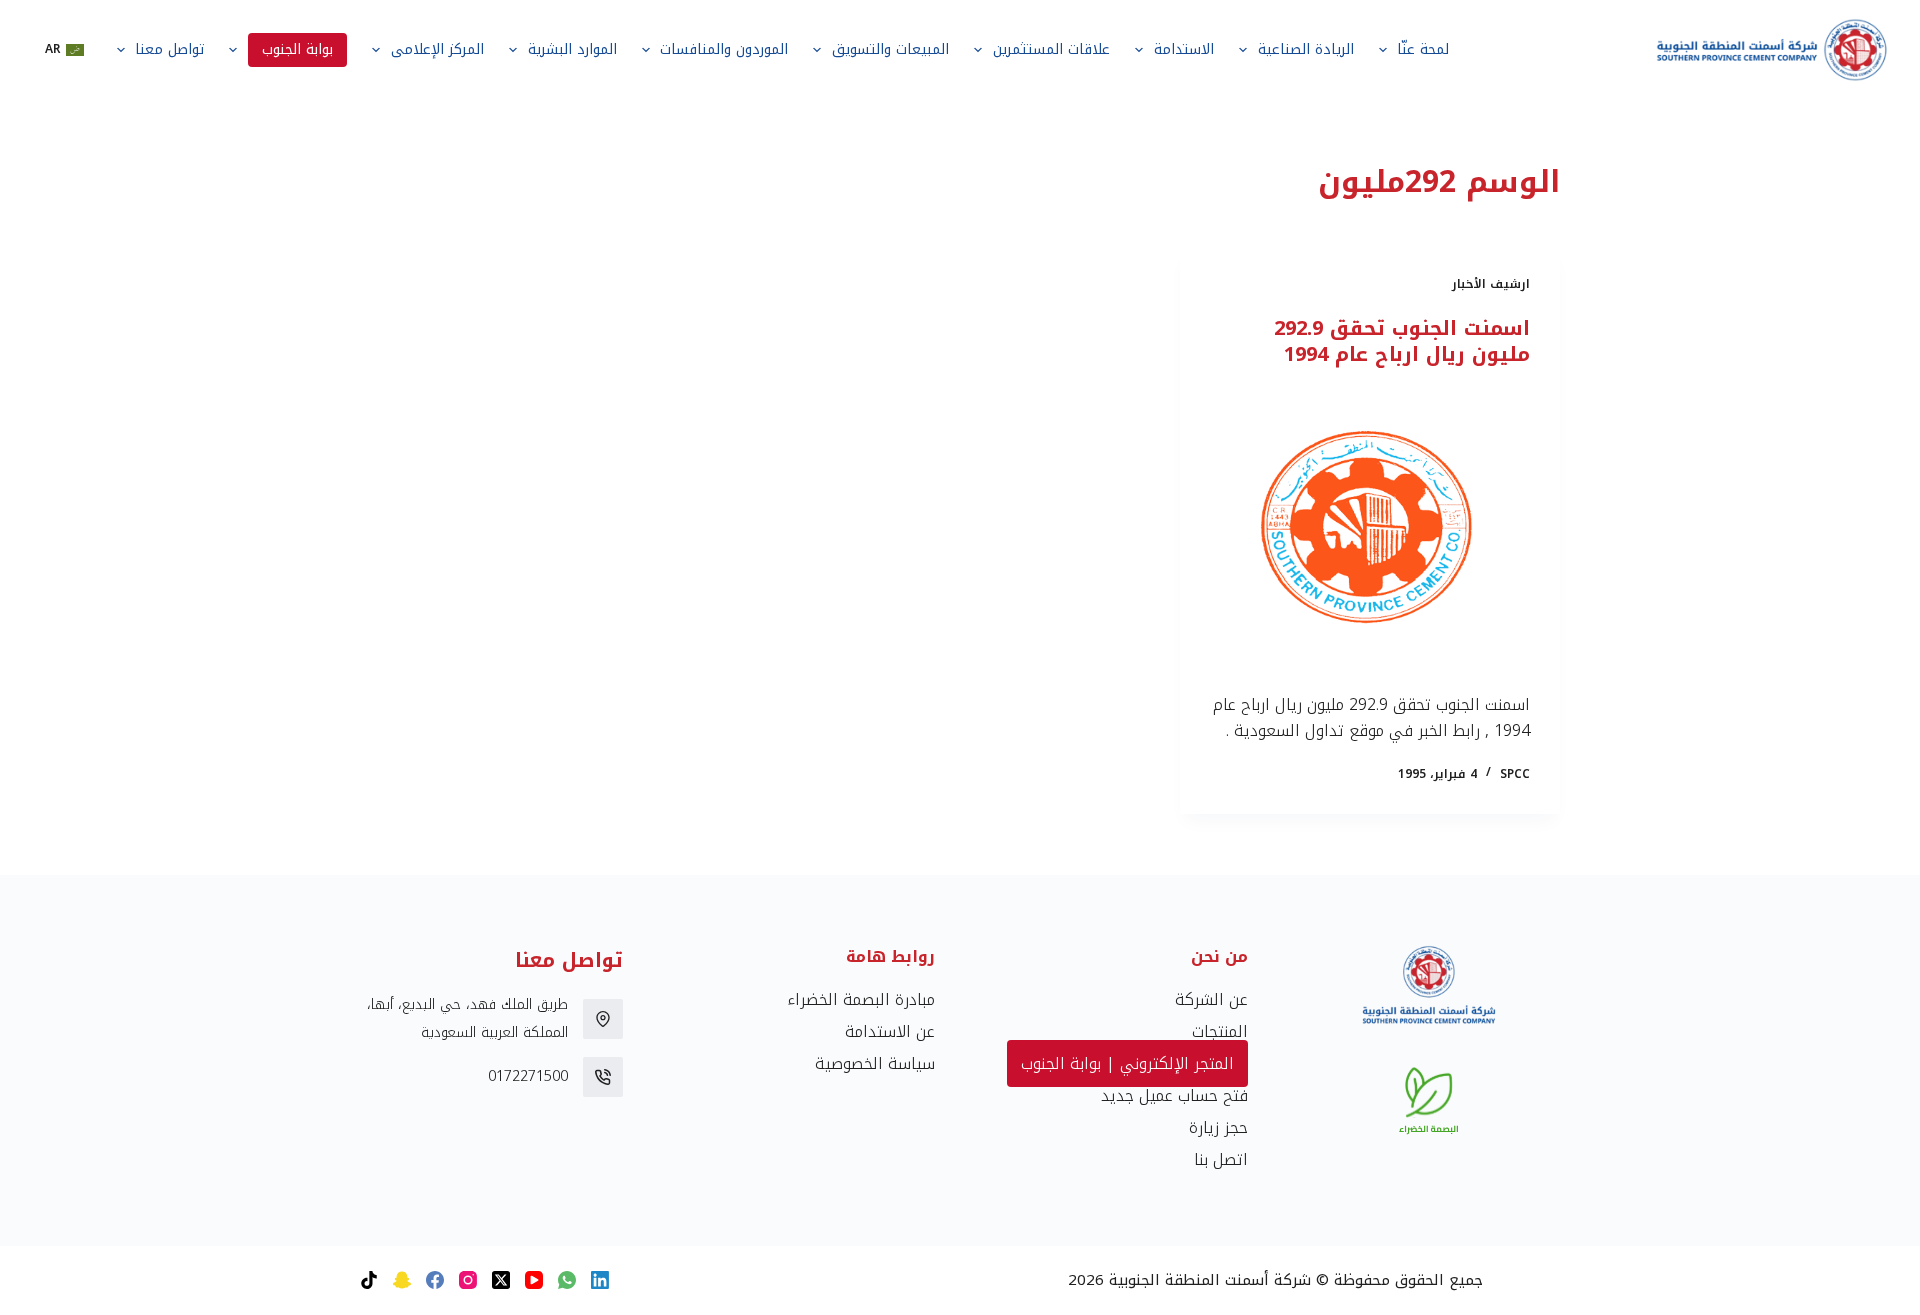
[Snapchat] (402, 1280)
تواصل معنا (169, 49)
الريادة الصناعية (1306, 49)
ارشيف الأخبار (1491, 284)
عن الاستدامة (890, 1031)
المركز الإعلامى (437, 49)
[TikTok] (369, 1280)
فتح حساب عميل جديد (1174, 1095)
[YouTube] (534, 1280)
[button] (64, 50)
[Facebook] (435, 1280)
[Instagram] (468, 1280)
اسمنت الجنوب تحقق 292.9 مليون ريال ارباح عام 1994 (1402, 341)
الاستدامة (1184, 49)
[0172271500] (603, 1077)
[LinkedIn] (600, 1280)
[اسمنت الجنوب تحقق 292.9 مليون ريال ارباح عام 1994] (1370, 529)
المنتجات (1220, 1031)
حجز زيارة (1218, 1127)
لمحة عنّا (1423, 49)
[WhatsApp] (567, 1280)
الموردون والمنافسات (724, 49)
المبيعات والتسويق (890, 49)
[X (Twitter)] (501, 1280)
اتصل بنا (1221, 1159)
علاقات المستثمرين (1051, 49)
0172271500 (528, 1076)
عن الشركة (1211, 999)
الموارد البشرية (572, 49)
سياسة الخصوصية (875, 1063)
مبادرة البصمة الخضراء (861, 999)
